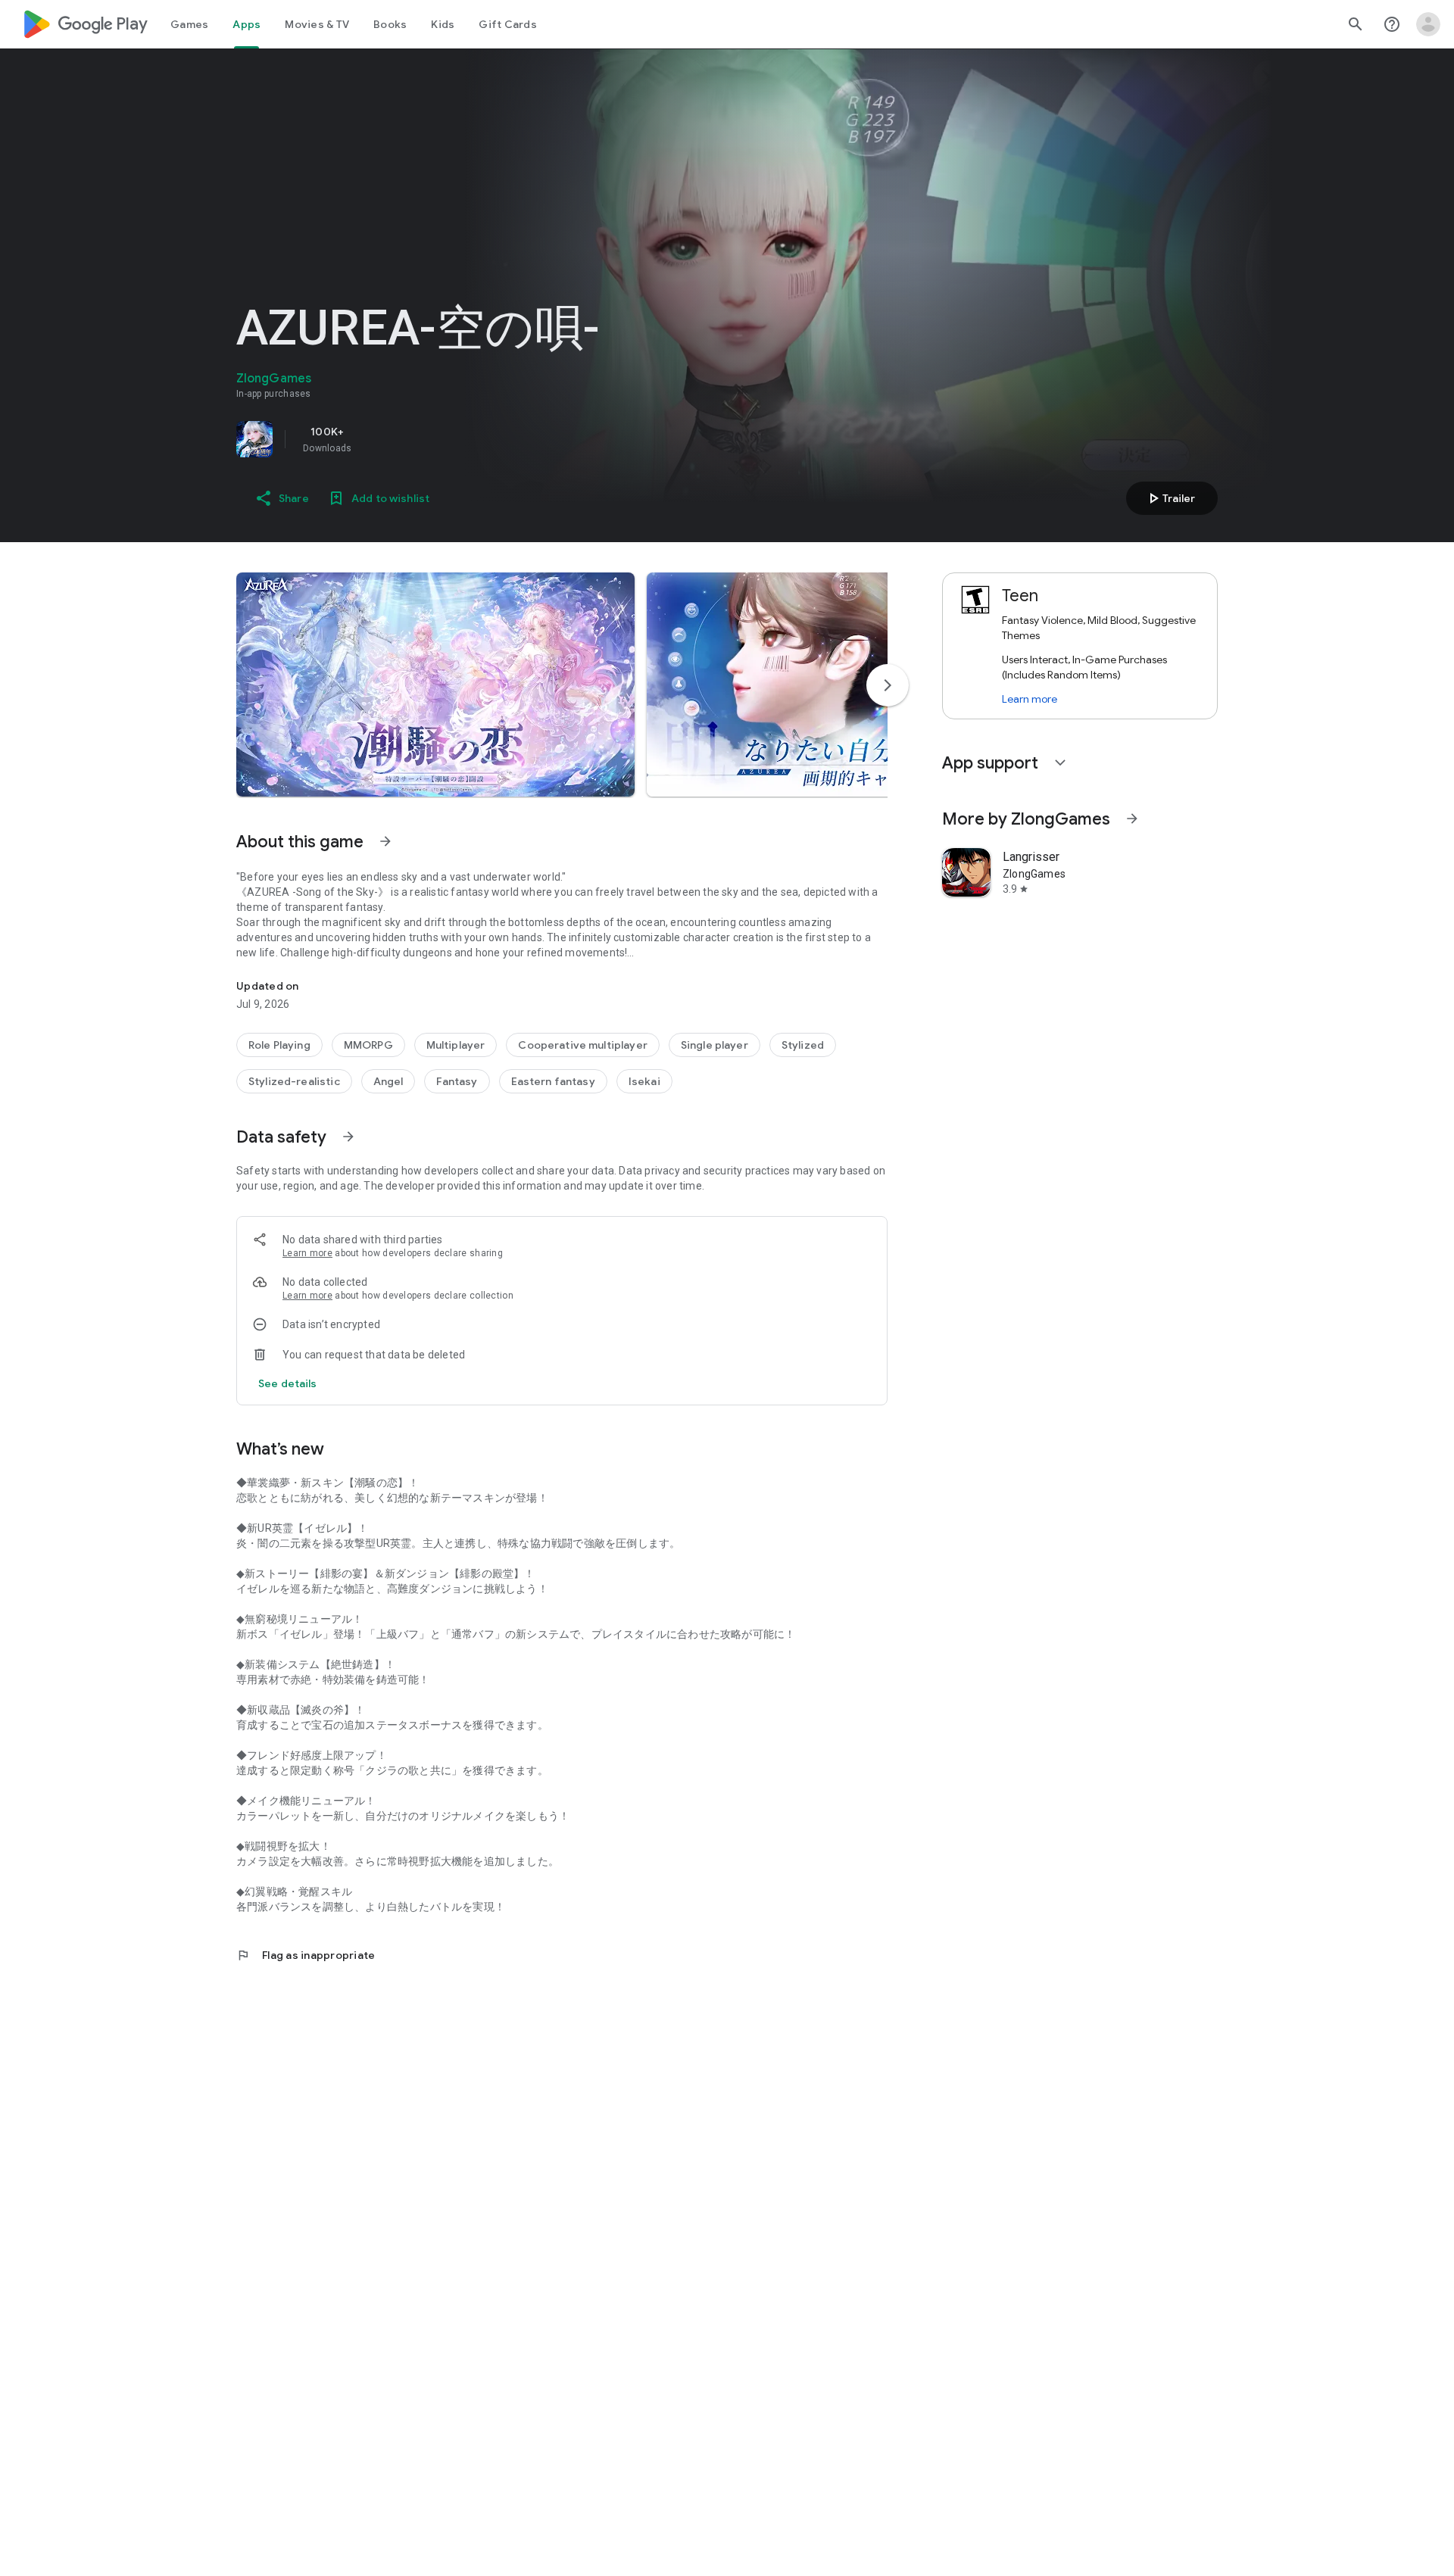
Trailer (1170, 498)
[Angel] (388, 1081)
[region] (448, 439)
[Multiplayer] (456, 1045)
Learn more (307, 1253)
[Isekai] (644, 1081)
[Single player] (715, 1045)
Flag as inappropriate (306, 1955)
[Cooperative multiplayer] (582, 1045)
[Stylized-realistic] (294, 1081)
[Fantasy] (457, 1081)
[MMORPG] (368, 1045)
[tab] (189, 24)
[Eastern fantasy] (553, 1081)
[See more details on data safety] (288, 1383)
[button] (435, 685)
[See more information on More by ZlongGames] (1132, 819)
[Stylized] (803, 1045)
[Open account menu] (1428, 24)
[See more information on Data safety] (348, 1137)
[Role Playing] (279, 1045)
